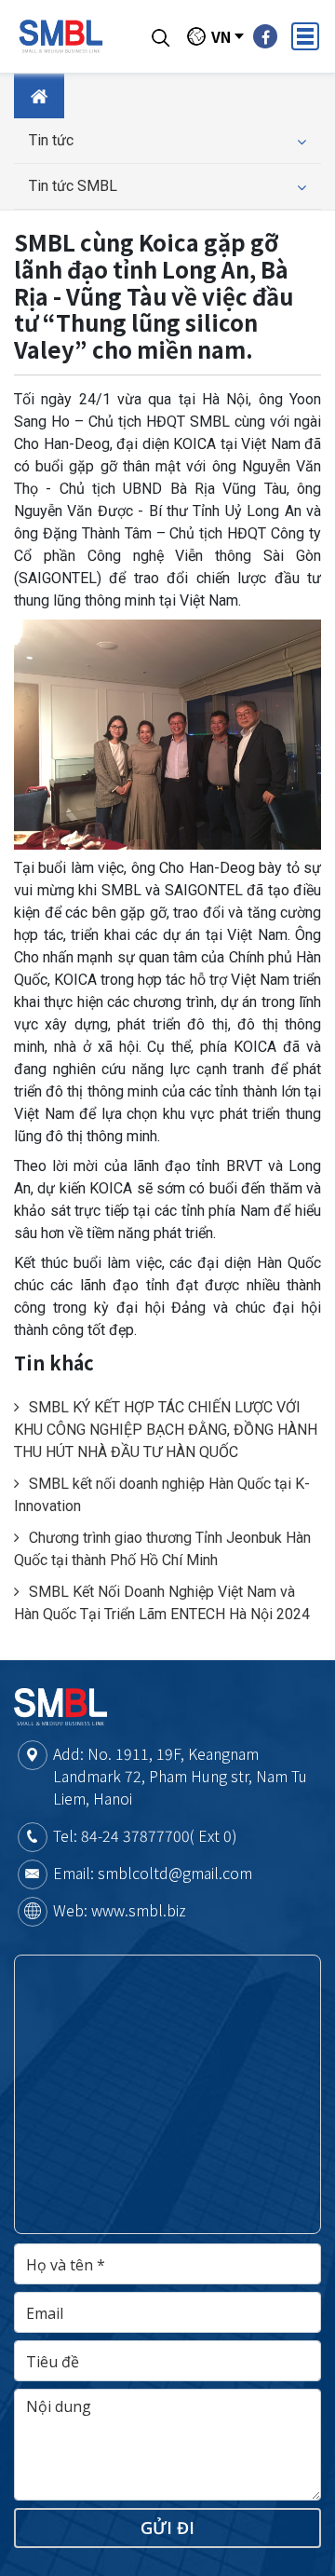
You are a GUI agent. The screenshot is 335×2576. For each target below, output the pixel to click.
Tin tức (51, 140)
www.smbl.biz (139, 1910)
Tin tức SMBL (73, 186)
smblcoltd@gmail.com (175, 1873)
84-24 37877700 (135, 1835)
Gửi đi (167, 2528)
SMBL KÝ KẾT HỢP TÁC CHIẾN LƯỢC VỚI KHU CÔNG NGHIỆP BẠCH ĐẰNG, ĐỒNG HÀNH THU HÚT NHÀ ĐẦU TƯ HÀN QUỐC (166, 1430)
